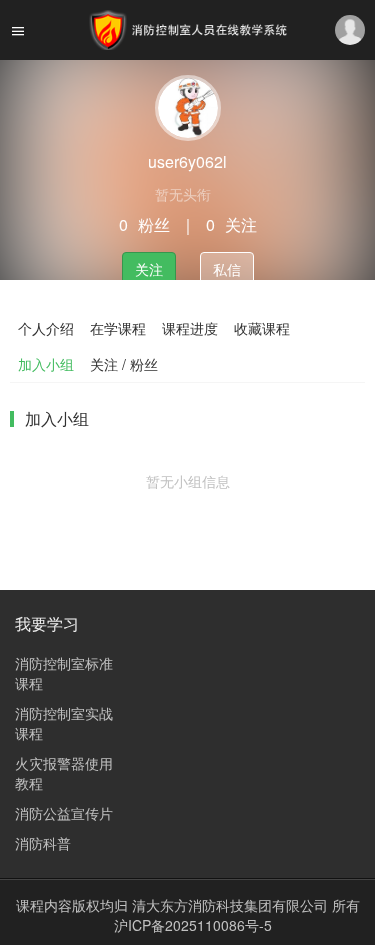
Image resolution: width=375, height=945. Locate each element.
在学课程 (118, 328)
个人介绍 (46, 328)
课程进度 (190, 328)
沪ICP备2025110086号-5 (193, 925)
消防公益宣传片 (64, 813)
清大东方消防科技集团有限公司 (232, 905)
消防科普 (43, 843)
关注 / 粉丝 (124, 364)
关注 (149, 269)
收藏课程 (262, 328)
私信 (227, 269)
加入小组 (46, 364)
